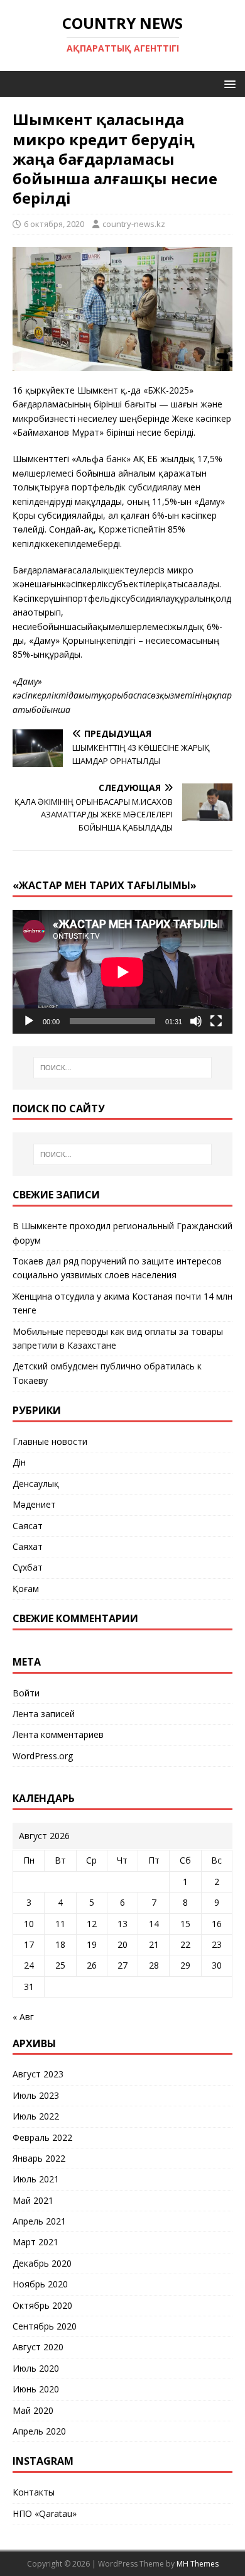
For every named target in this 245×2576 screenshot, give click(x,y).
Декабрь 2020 (42, 2263)
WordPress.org (43, 1756)
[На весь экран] (216, 1021)
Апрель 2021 (39, 2221)
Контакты (34, 2492)
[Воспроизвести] (29, 1021)
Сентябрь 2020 (45, 2326)
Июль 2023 (36, 2095)
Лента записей (44, 1714)
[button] (228, 83)
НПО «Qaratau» (45, 2513)
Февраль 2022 (42, 2137)
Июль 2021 (36, 2179)
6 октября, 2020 (54, 224)
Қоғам (26, 1589)
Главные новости (50, 1441)
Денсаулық (36, 1484)
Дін (19, 1462)
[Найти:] (123, 1068)
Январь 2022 (39, 2158)
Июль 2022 (36, 2116)
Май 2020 (33, 2410)
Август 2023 (38, 2074)
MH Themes (198, 2564)
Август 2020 (38, 2347)
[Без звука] (196, 1021)
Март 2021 (35, 2242)
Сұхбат (28, 1567)
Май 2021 (33, 2200)
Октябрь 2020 (42, 2305)
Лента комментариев (58, 1734)
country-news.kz (134, 224)
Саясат (28, 1526)
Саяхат (28, 1546)
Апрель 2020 (39, 2431)
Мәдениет (34, 1504)
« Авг (23, 2017)
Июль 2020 (36, 2368)
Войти (26, 1693)
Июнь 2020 (36, 2389)
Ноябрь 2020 (40, 2284)
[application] (122, 972)
